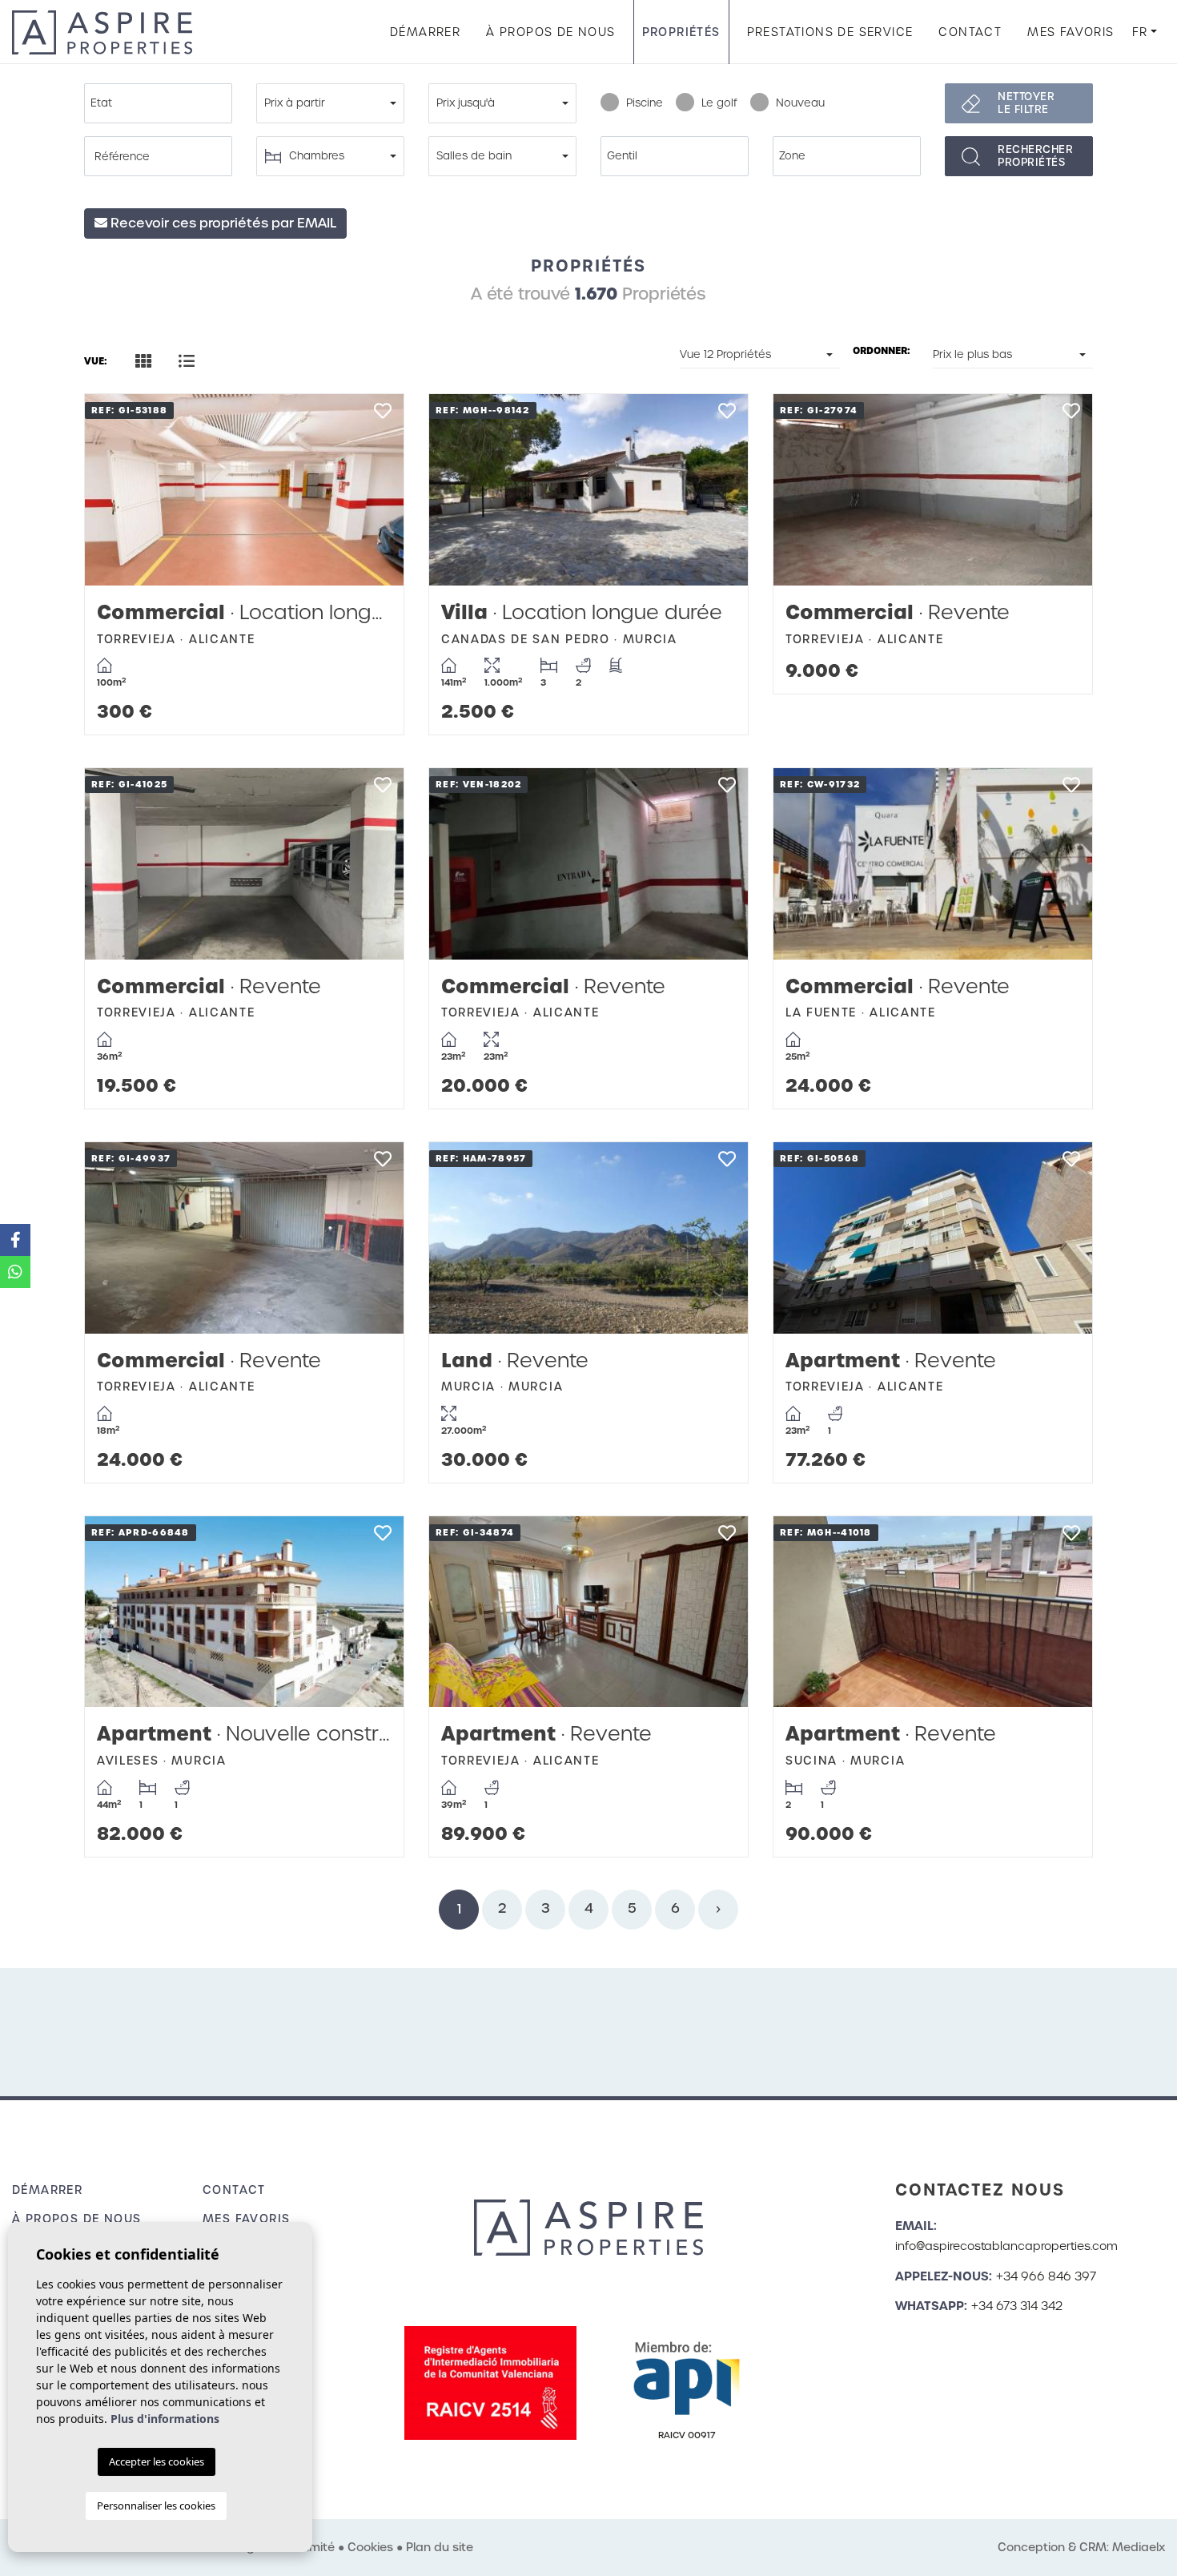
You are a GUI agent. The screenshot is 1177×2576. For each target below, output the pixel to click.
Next (376, 490)
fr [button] (1140, 32)
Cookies (370, 2547)
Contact (970, 32)
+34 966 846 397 (1046, 2276)
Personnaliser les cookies (156, 2506)
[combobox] (158, 103)
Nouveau (800, 103)
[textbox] (162, 103)
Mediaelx (1139, 2547)
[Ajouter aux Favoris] (382, 415)
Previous (113, 490)
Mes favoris (1071, 32)
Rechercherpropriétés (1035, 156)
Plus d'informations (165, 2419)
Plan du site (440, 2547)
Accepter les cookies (157, 2461)
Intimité (313, 2547)
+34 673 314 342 (1017, 2306)
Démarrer (425, 32)
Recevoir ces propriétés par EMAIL (222, 223)
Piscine (645, 103)
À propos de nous (550, 32)
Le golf (719, 103)
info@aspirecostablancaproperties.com (1006, 2246)
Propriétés (681, 32)
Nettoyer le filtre (1026, 103)
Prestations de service (830, 32)
